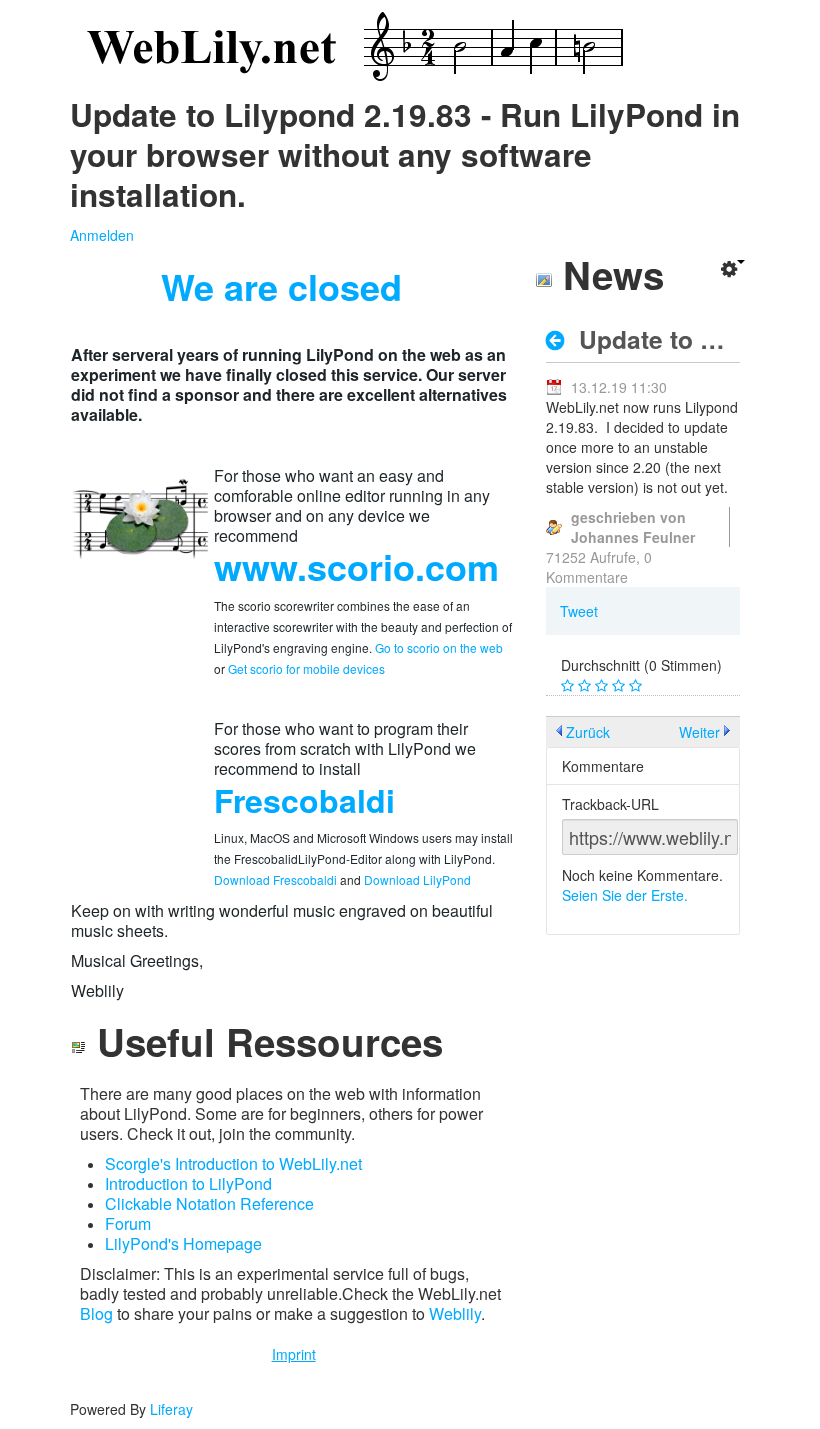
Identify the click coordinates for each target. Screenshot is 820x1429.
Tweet (579, 611)
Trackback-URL (610, 804)
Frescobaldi (304, 800)
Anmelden (102, 235)
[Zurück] (560, 340)
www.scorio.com (356, 566)
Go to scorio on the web (439, 647)
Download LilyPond (417, 879)
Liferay (171, 1409)
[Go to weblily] (350, 47)
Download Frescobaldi (275, 879)
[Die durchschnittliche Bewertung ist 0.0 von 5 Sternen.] (569, 686)
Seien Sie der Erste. (625, 895)
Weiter (699, 732)
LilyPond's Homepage (183, 1243)
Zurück (588, 732)
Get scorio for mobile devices (306, 668)
